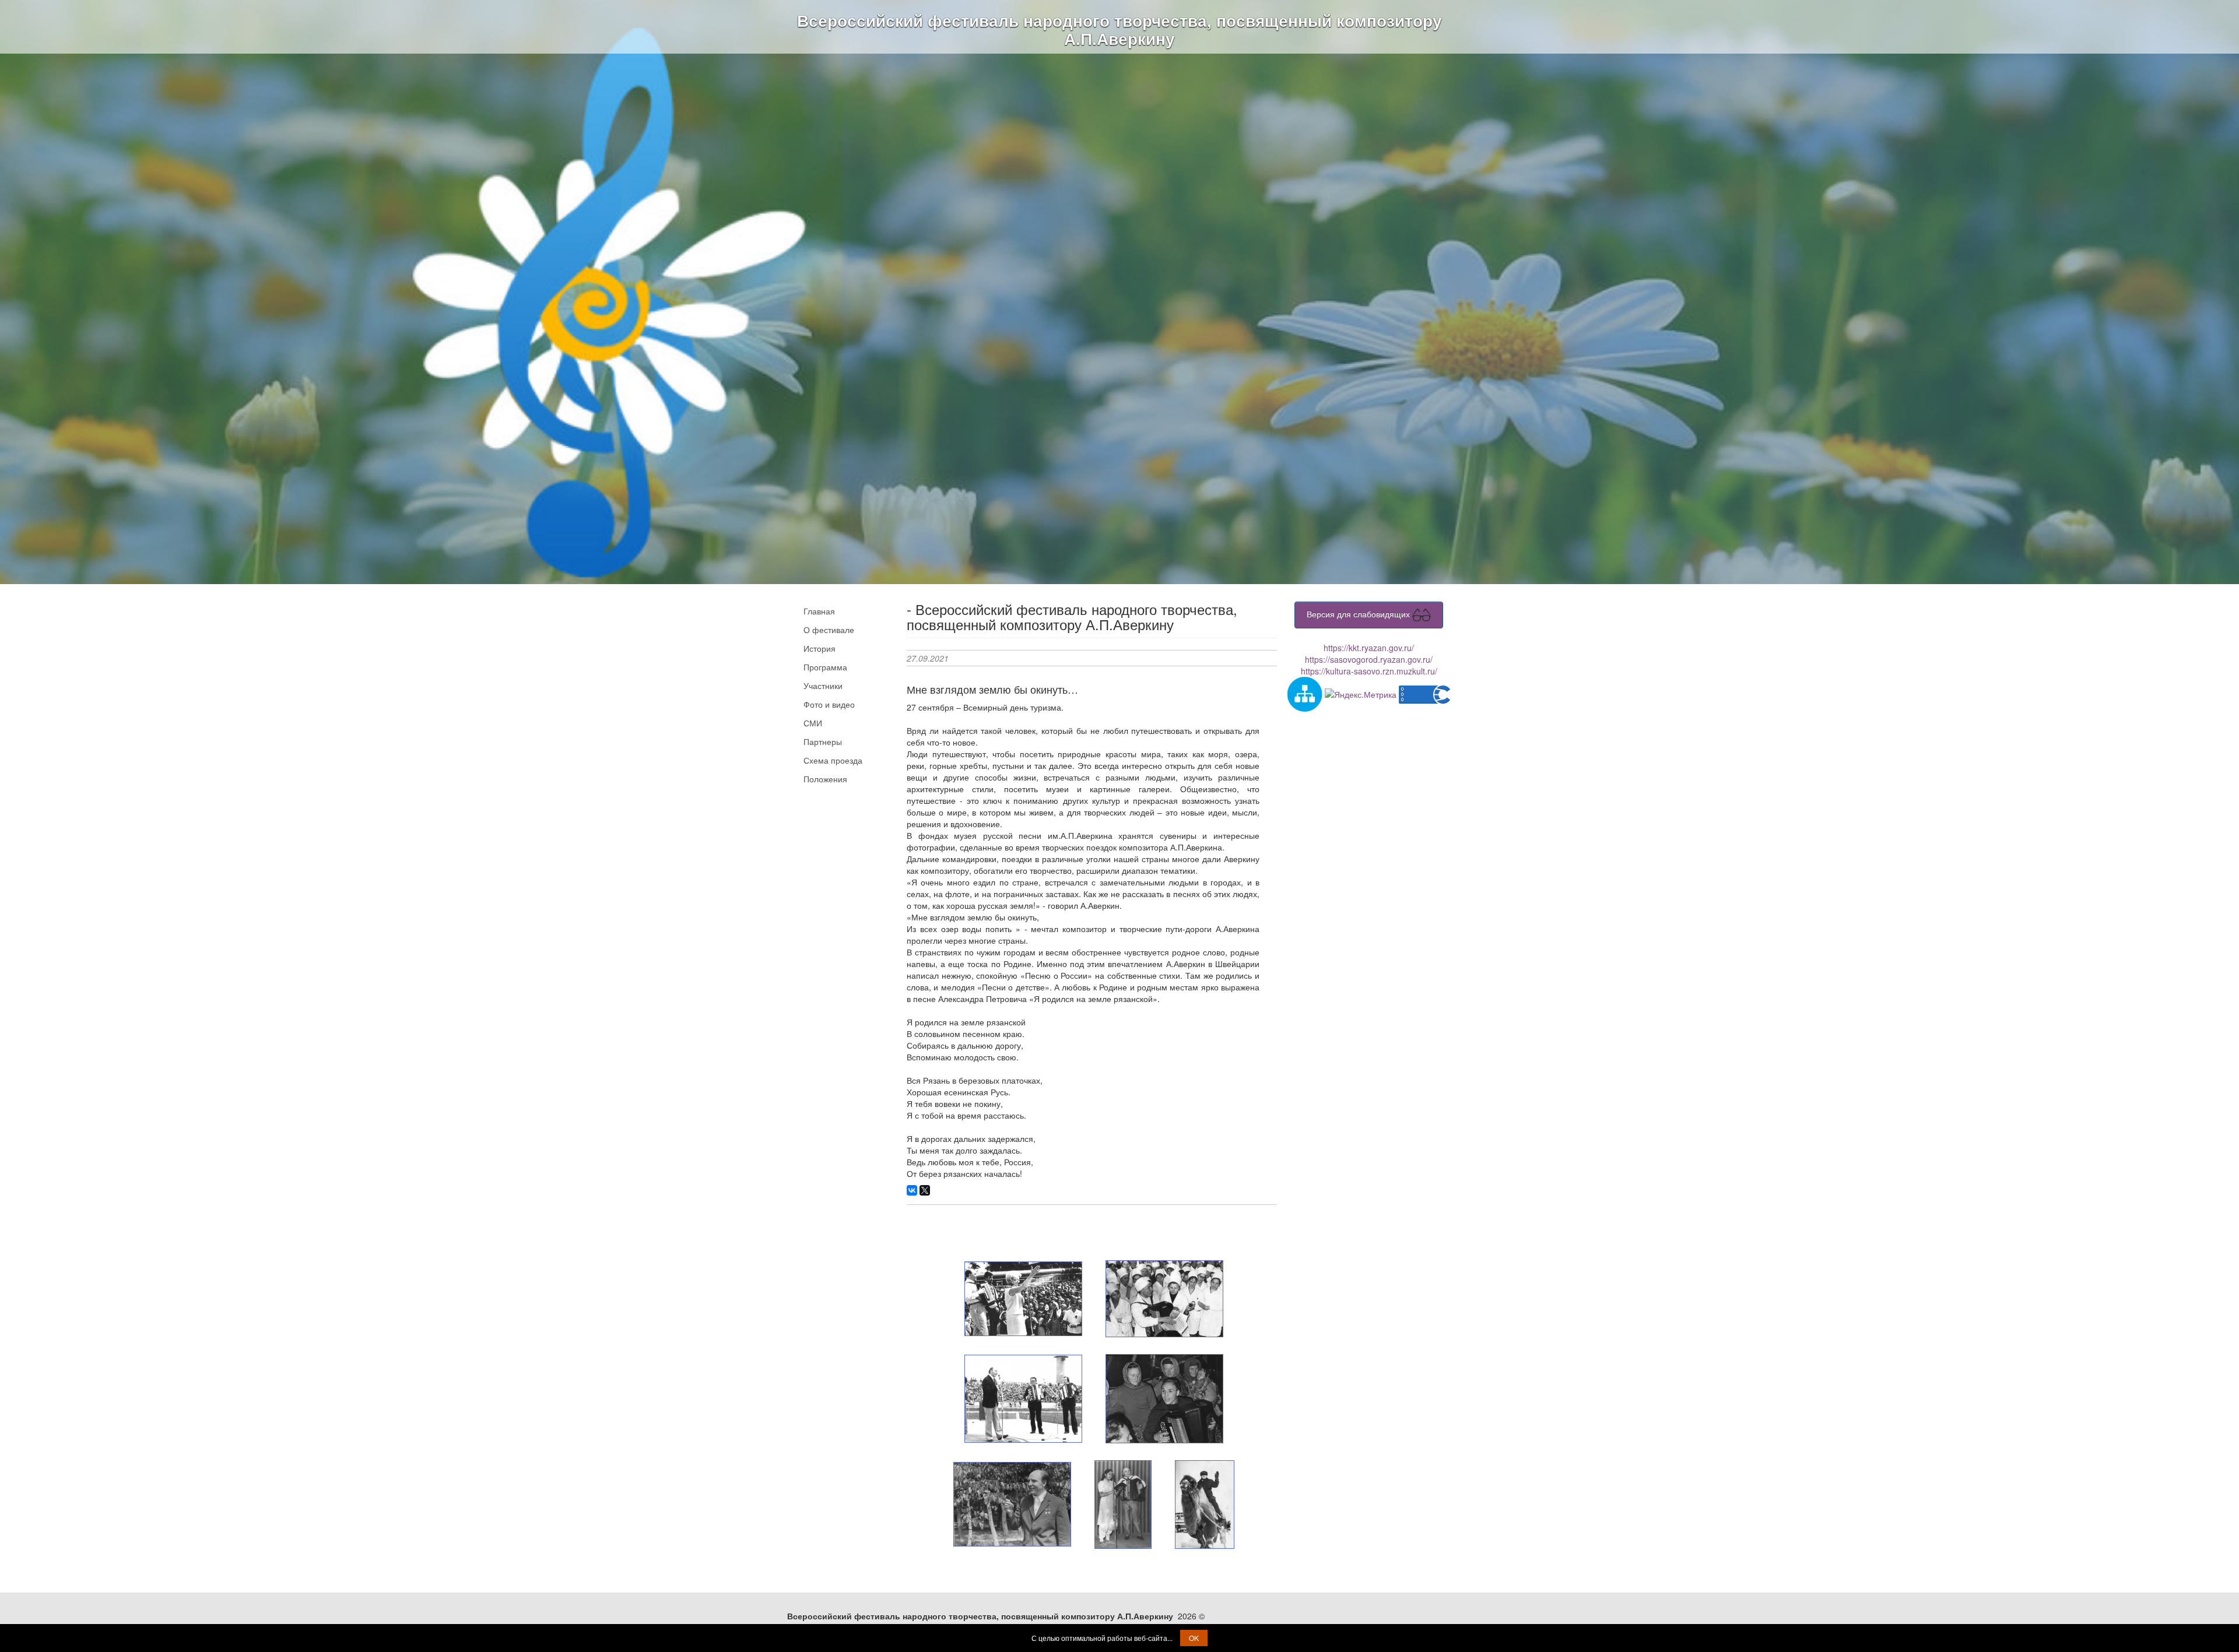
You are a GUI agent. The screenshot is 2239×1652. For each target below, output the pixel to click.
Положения (825, 779)
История (820, 648)
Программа (825, 667)
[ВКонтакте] (912, 1190)
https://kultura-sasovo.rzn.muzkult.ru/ (1369, 671)
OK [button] (1194, 1638)
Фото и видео (829, 704)
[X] (925, 1190)
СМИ (813, 723)
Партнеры (823, 741)
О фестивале (829, 630)
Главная (819, 611)
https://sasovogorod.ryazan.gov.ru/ (1369, 659)
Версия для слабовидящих (1359, 614)
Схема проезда (833, 760)
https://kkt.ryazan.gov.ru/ (1369, 648)
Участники (823, 686)
